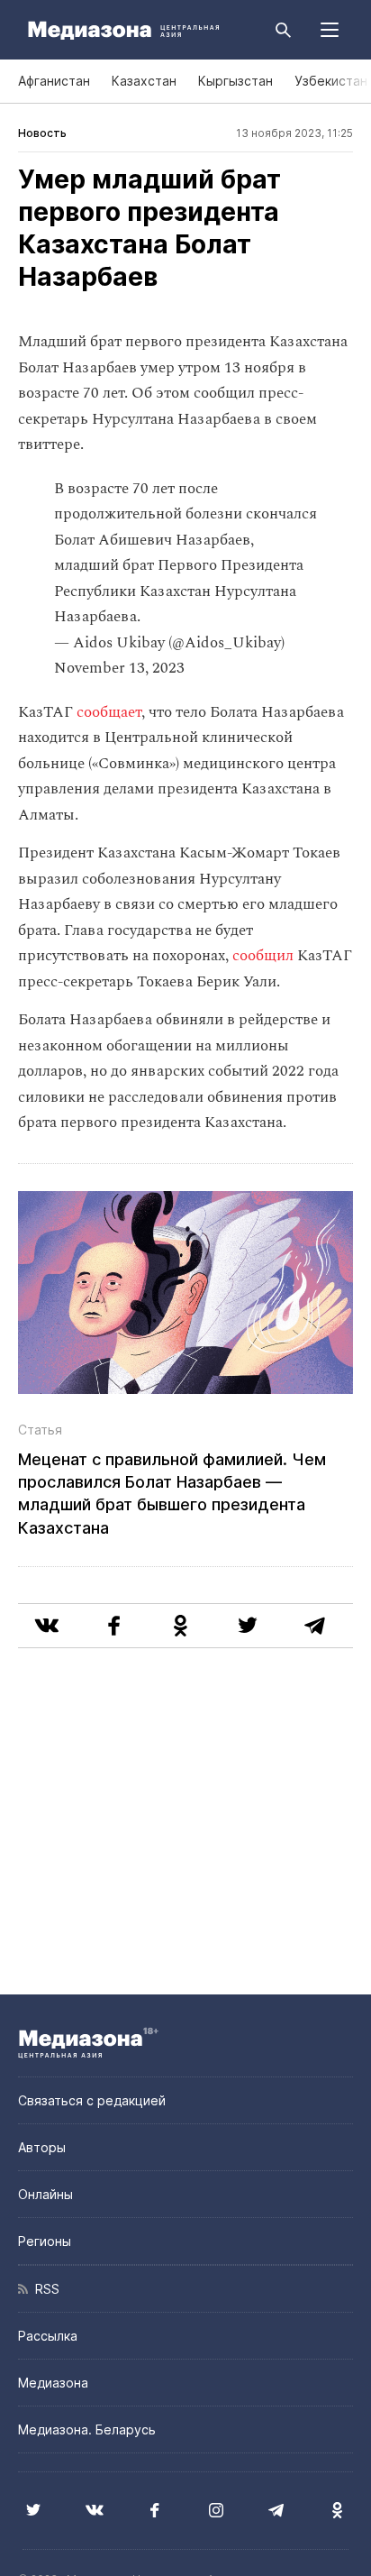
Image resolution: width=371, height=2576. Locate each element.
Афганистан (54, 81)
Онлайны (45, 2194)
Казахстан (144, 81)
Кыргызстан (235, 81)
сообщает (109, 712)
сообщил (265, 956)
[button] (330, 30)
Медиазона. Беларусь (87, 2429)
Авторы (42, 2147)
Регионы (45, 2241)
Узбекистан (331, 81)
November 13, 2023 (119, 668)
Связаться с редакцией (92, 2100)
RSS (44, 2289)
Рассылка (48, 2336)
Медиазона (53, 2383)
